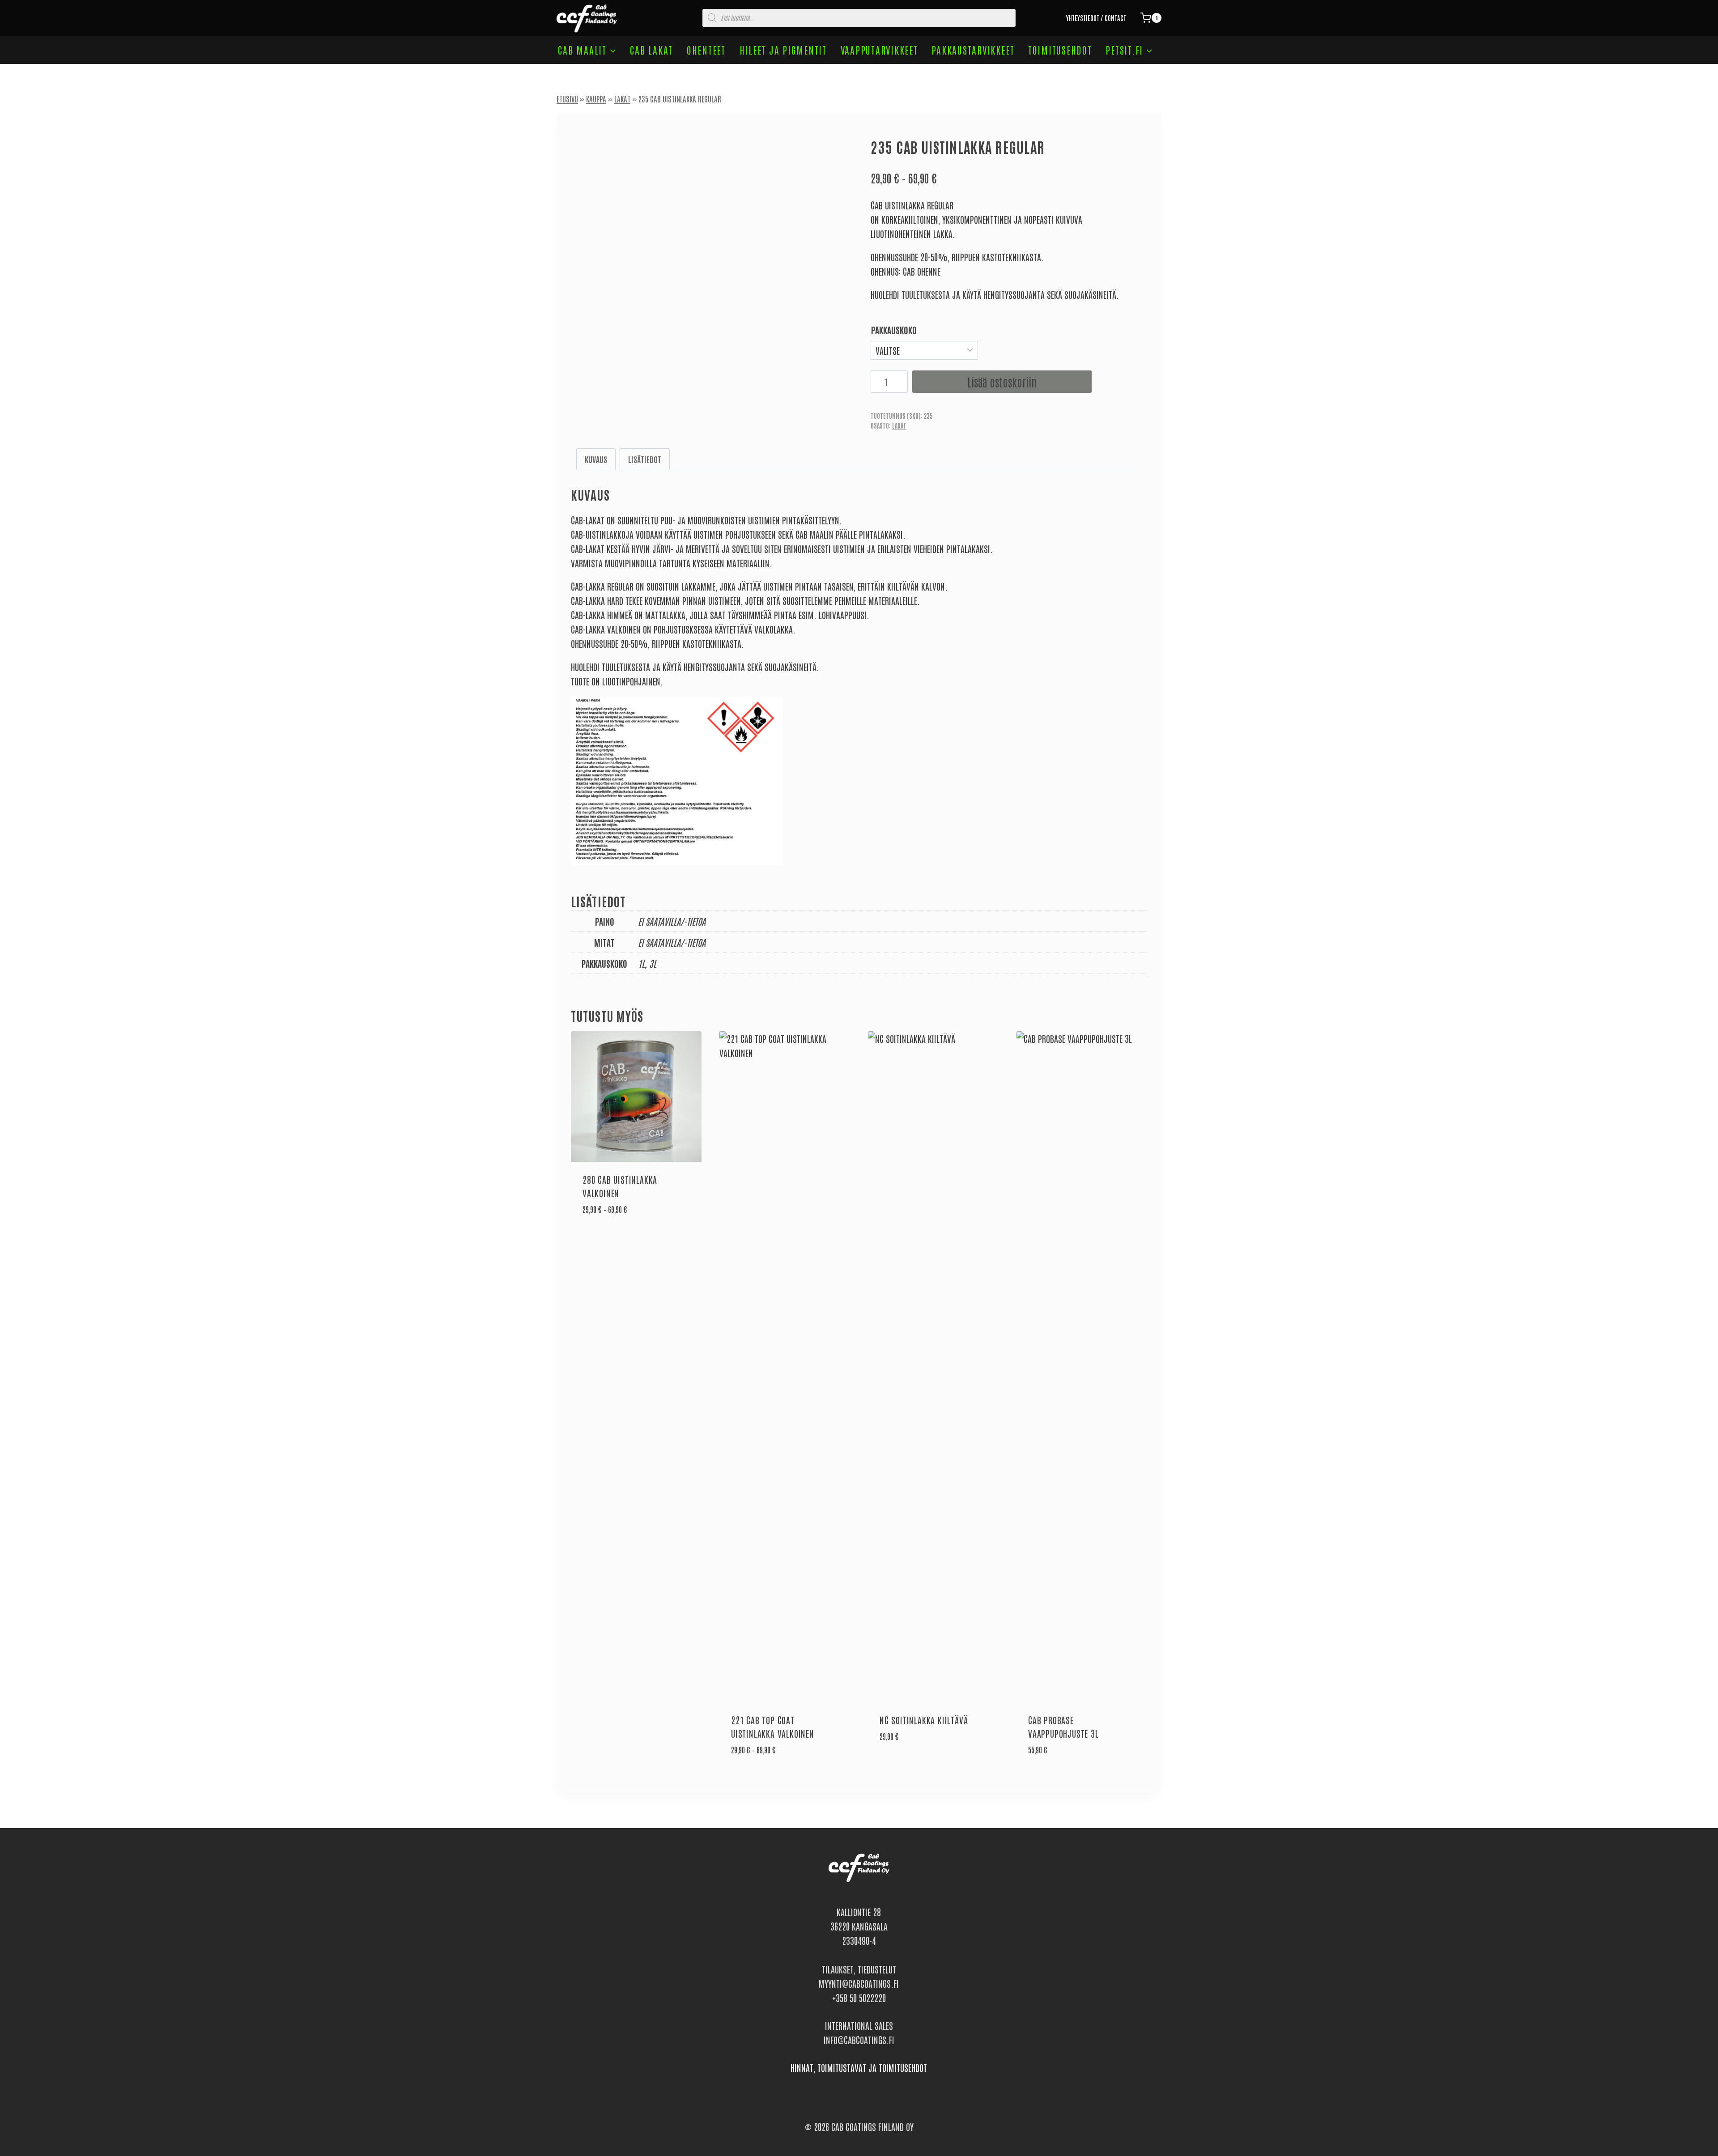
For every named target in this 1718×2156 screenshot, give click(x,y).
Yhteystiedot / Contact (1096, 18)
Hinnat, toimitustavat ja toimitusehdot (859, 2067)
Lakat (622, 98)
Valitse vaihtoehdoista (619, 1237)
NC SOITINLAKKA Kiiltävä (924, 1720)
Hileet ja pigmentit (783, 50)
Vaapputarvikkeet (879, 50)
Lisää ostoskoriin (1002, 382)
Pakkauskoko (894, 330)
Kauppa (596, 98)
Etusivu (567, 98)
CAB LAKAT (651, 50)
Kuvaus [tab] (596, 459)
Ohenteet (706, 50)
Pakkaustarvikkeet (973, 50)
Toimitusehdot (1060, 50)
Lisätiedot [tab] (645, 459)
